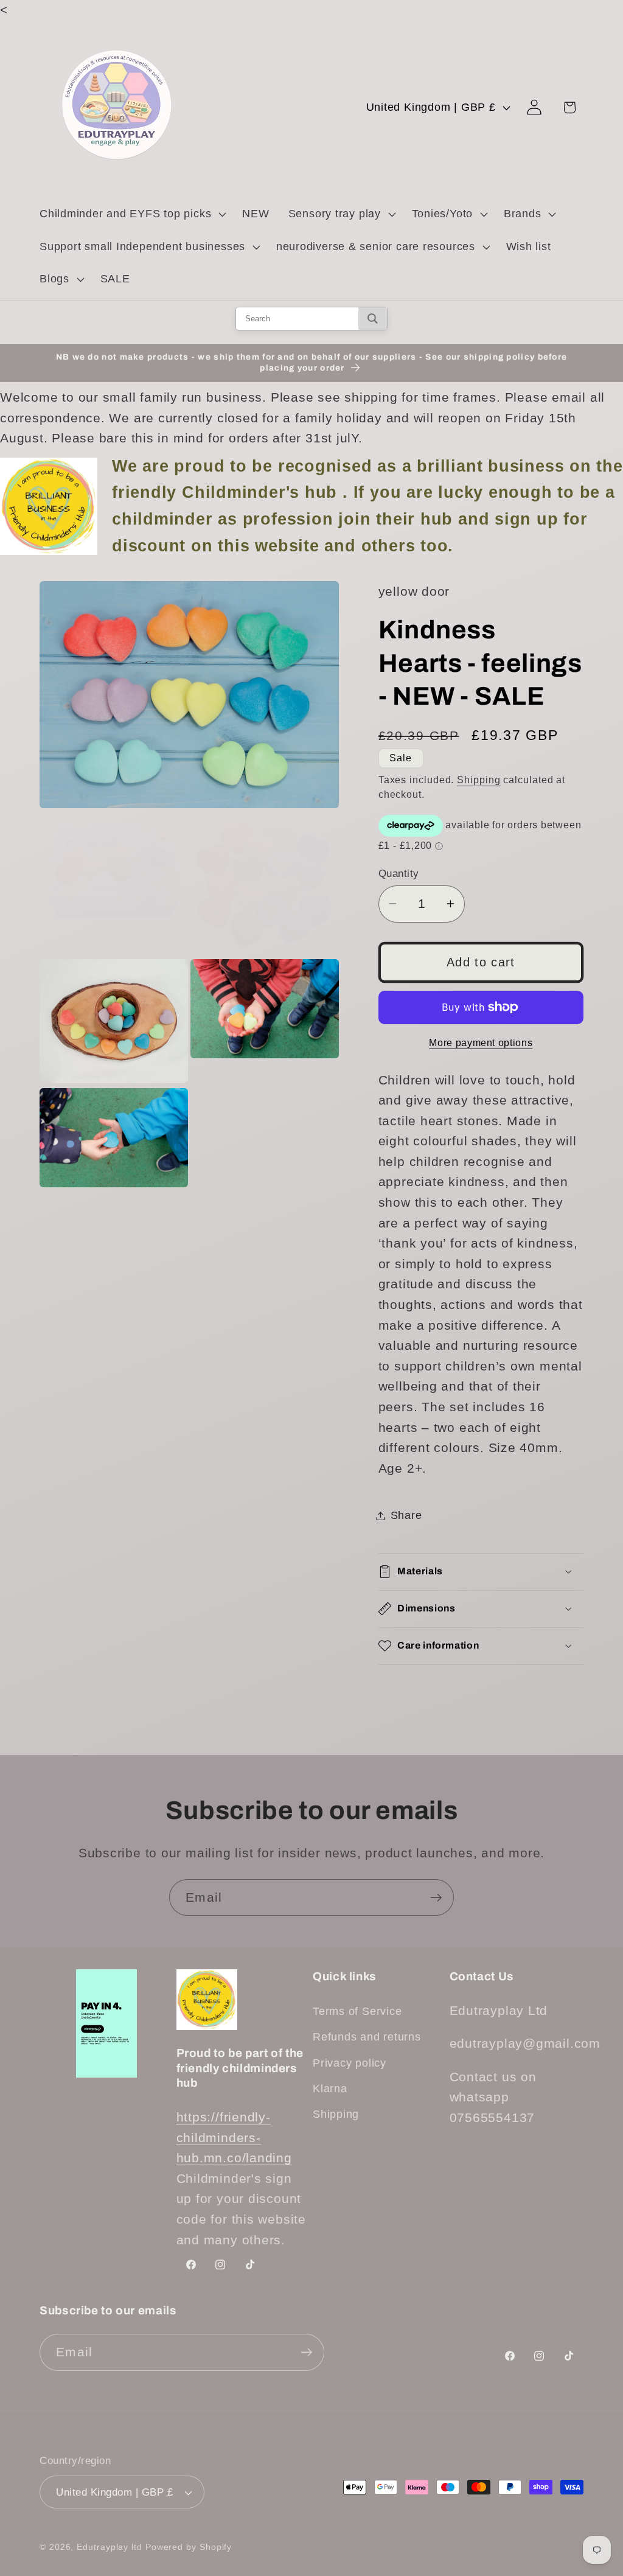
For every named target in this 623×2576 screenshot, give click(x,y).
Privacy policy (350, 2063)
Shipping (479, 780)
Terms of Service (357, 2011)
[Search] (373, 319)
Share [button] (406, 1515)
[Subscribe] (436, 1898)
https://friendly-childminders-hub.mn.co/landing (234, 2137)
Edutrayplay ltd (110, 2547)
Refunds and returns (367, 2037)
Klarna (330, 2089)
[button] (131, 214)
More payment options (481, 1043)
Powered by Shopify (189, 2547)
